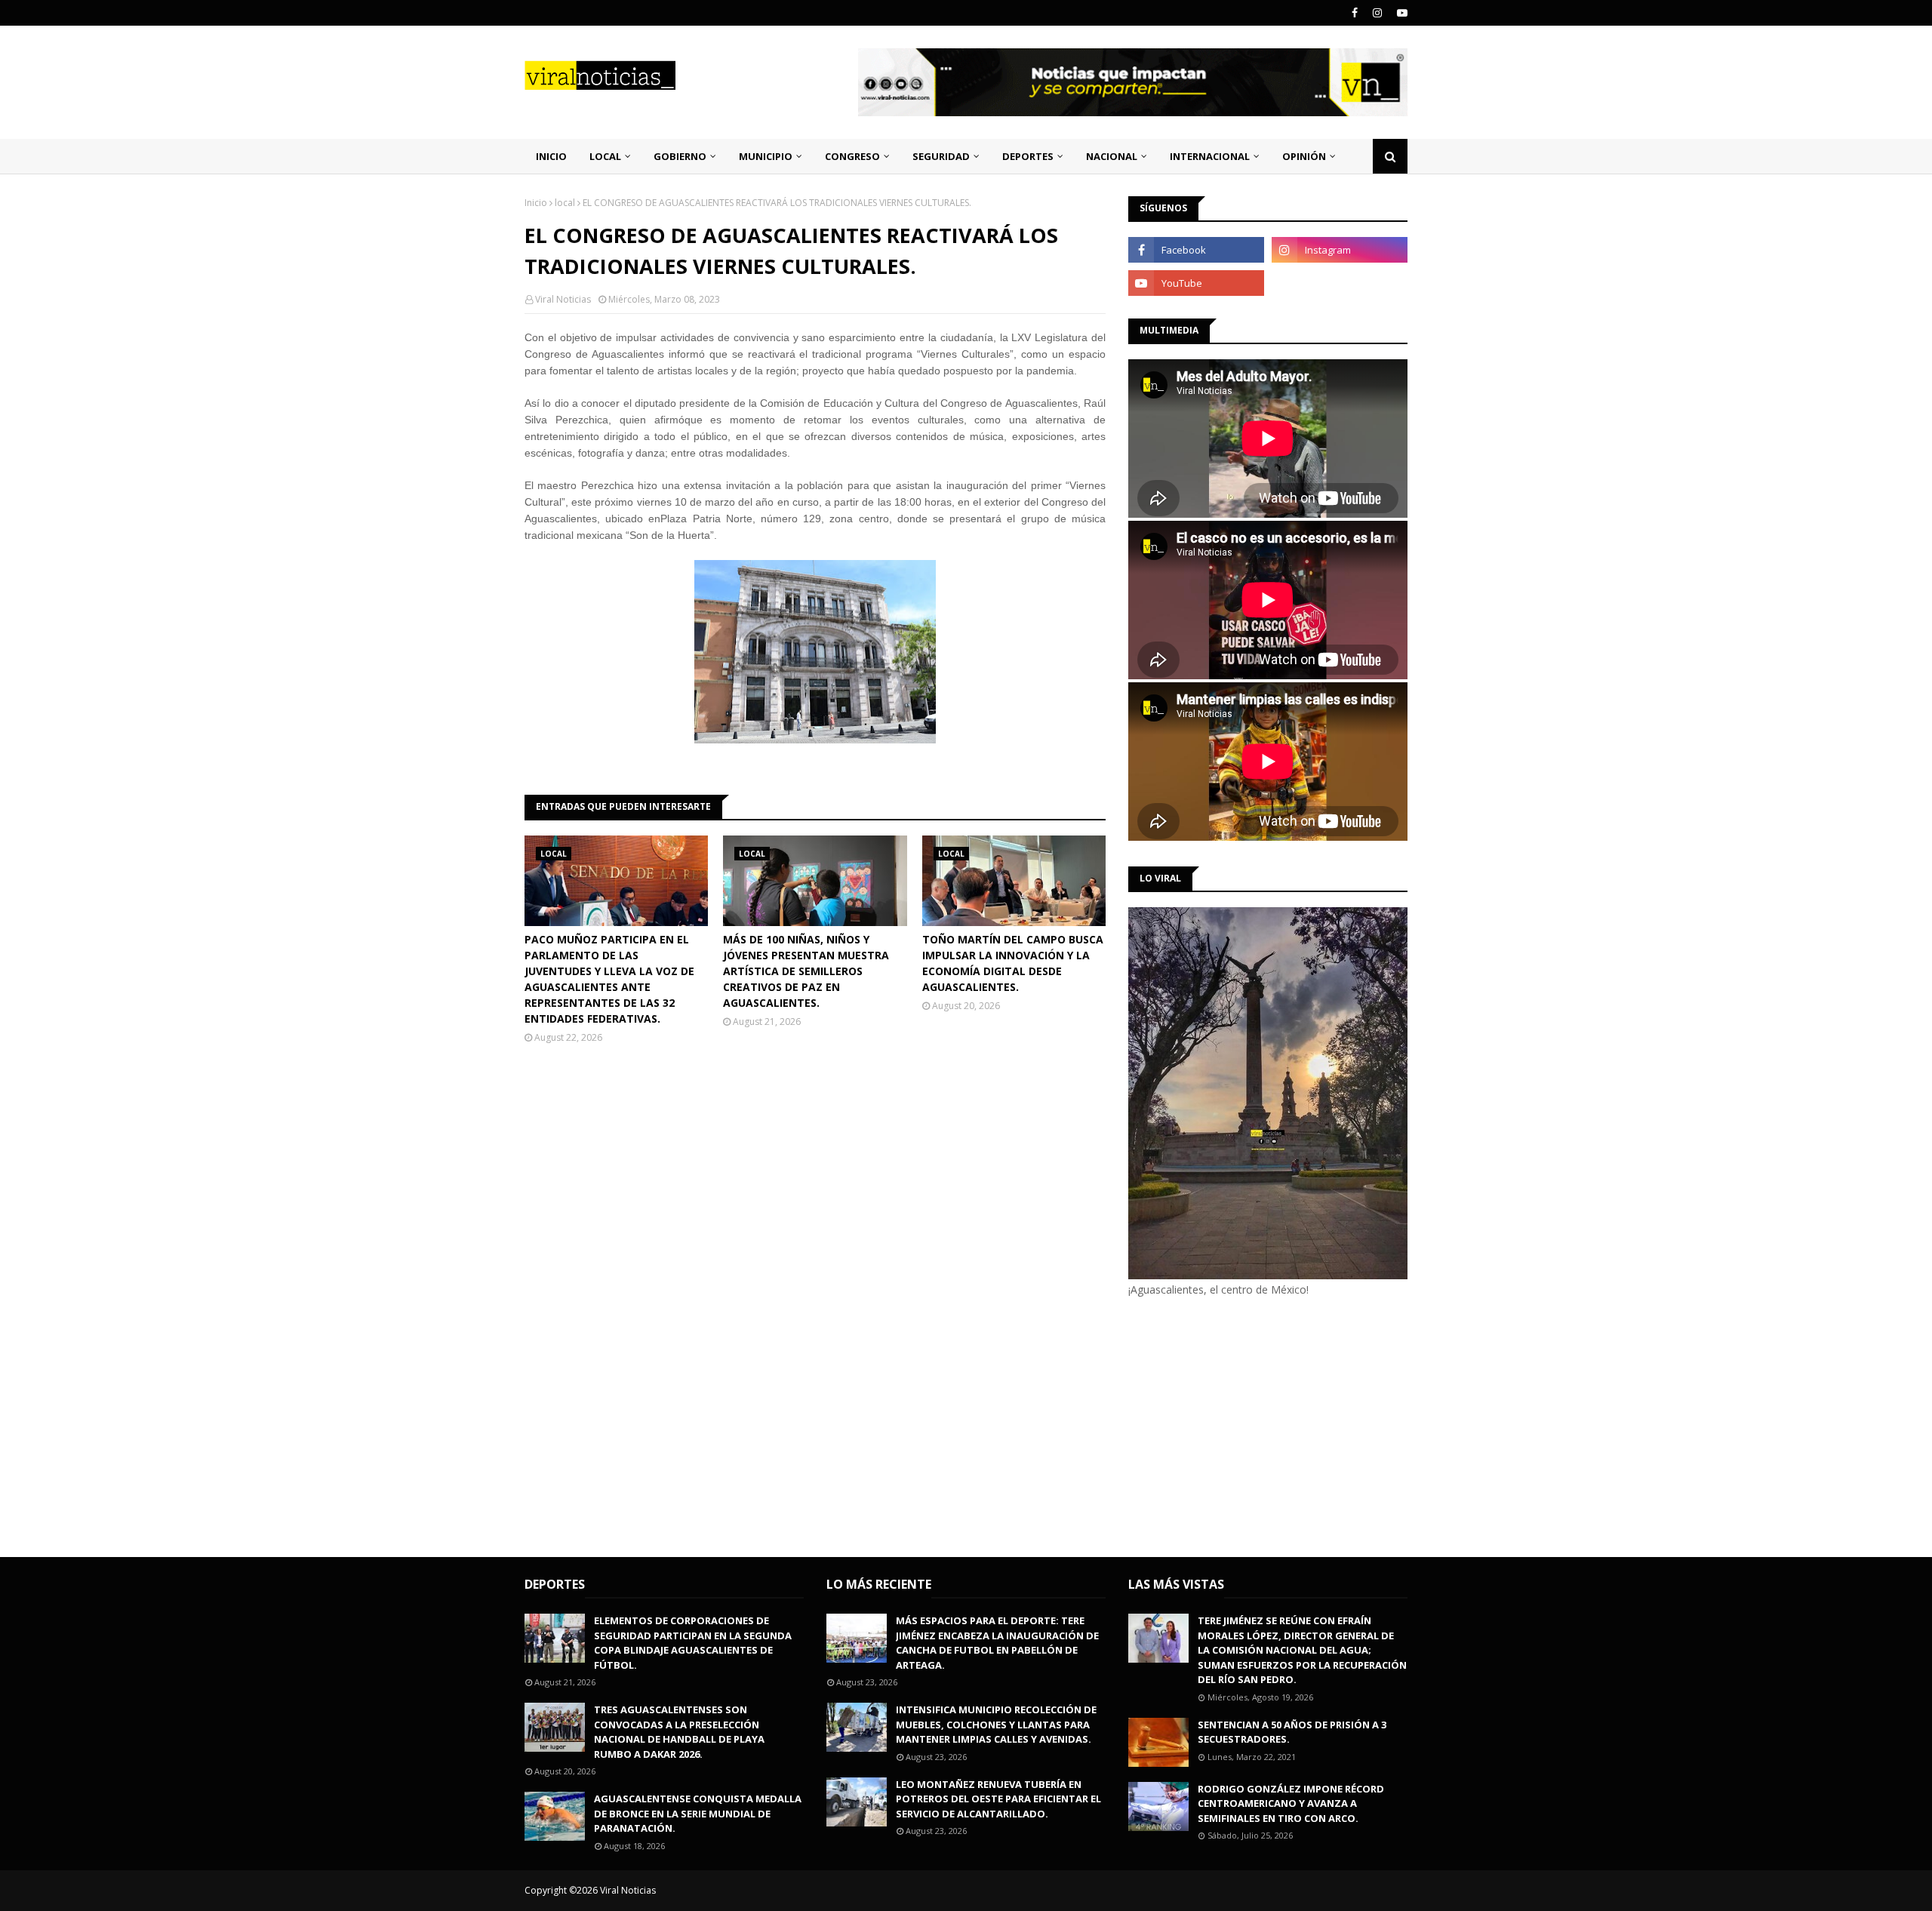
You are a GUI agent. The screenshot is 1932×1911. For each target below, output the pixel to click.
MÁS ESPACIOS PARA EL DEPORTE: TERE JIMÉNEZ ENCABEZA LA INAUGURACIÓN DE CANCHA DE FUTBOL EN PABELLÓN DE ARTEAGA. (997, 1643)
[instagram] (1377, 13)
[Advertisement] (1255, 1425)
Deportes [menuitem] (1028, 156)
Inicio (536, 203)
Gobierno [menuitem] (680, 156)
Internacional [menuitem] (1210, 156)
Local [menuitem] (605, 156)
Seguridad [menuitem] (941, 156)
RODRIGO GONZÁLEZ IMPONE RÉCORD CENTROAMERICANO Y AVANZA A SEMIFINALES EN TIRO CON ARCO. (1291, 1803)
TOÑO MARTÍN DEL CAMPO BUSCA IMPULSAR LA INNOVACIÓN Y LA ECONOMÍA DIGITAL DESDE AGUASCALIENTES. (1013, 963)
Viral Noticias (563, 299)
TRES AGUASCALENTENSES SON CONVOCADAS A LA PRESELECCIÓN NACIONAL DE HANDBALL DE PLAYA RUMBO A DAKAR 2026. (679, 1732)
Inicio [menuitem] (551, 156)
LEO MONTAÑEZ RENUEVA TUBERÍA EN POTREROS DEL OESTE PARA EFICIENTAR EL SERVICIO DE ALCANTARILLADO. (998, 1799)
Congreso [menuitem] (852, 156)
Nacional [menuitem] (1112, 156)
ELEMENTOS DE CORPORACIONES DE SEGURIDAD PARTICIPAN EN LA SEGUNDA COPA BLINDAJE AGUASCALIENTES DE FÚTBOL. (693, 1643)
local (565, 203)
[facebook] (1355, 13)
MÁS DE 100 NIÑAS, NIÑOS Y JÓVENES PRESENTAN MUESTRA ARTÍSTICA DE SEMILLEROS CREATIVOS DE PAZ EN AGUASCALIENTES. (806, 971)
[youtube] (1400, 13)
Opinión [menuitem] (1304, 156)
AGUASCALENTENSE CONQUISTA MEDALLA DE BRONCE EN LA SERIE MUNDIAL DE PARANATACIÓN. (698, 1813)
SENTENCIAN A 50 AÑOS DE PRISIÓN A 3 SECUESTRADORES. (1292, 1732)
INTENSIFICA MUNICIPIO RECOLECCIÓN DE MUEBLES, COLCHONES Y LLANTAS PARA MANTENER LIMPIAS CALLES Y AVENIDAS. (996, 1724)
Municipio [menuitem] (766, 156)
